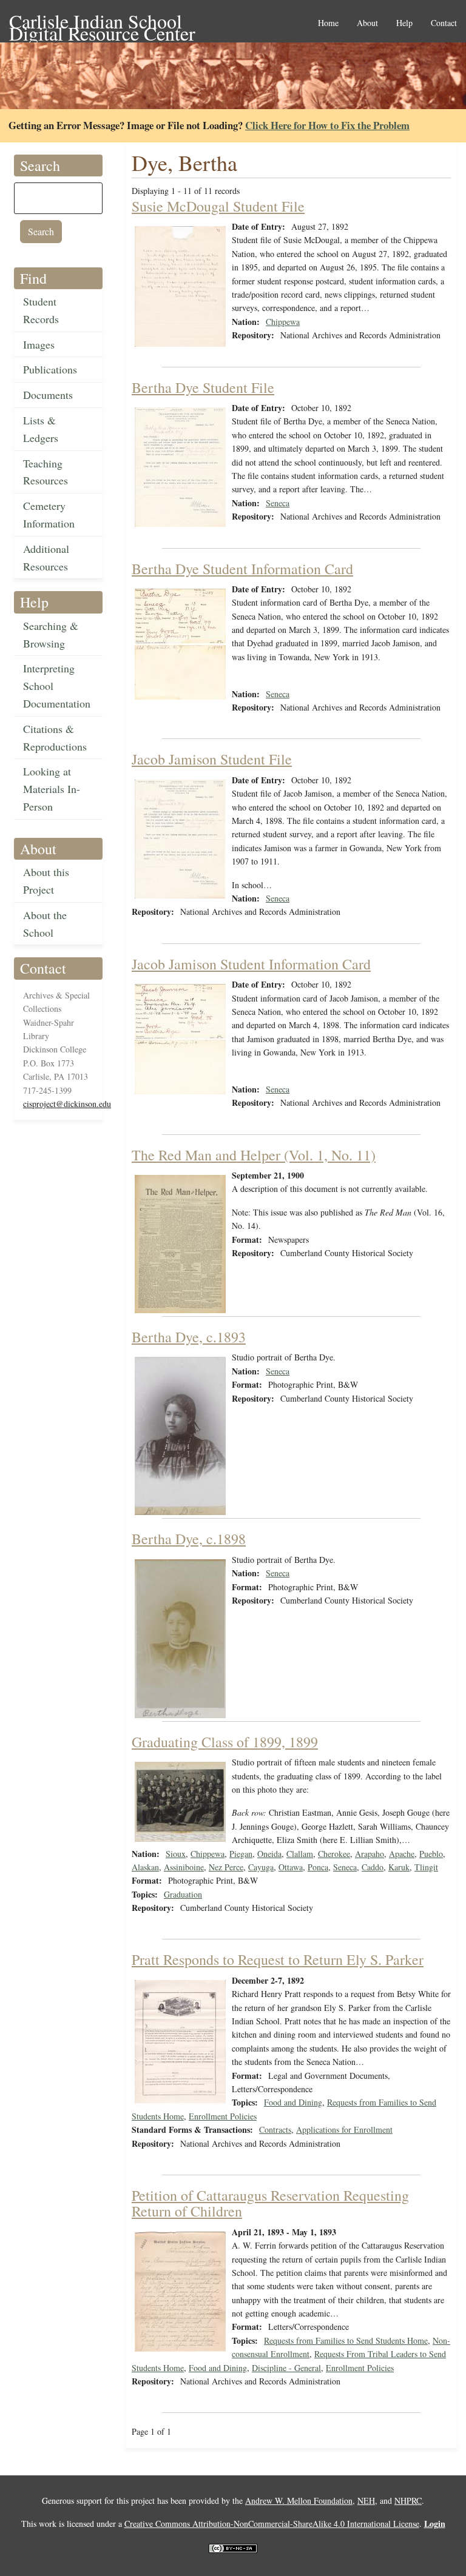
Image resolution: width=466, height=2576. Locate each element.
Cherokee (334, 1854)
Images (39, 344)
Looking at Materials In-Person (52, 789)
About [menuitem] (367, 23)
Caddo (373, 1867)
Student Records (41, 310)
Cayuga (261, 1867)
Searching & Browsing (51, 634)
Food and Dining (293, 2102)
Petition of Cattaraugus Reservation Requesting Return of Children (270, 2203)
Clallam (300, 1854)
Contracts (275, 2129)
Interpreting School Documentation (57, 686)
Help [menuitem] (404, 23)
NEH (366, 2501)
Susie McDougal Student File (218, 206)
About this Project (46, 881)
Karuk (399, 1867)
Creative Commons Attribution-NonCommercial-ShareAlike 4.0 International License (272, 2524)
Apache (402, 1854)
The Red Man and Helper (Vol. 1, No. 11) (254, 1155)
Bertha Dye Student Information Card (242, 569)
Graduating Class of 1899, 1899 (225, 1742)
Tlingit (426, 1867)
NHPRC (408, 2501)
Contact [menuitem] (444, 23)
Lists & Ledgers (41, 429)
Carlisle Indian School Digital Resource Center (102, 22)
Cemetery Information (49, 514)
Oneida (269, 1854)
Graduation (183, 1894)
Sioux (176, 1854)
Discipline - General (286, 2368)
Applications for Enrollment (344, 2129)
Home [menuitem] (328, 23)
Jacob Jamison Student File (212, 759)
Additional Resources (46, 557)
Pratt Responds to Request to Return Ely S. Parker (278, 1959)
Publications (50, 369)
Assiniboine (184, 1867)
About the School (45, 924)
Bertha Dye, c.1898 (189, 1539)
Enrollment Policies (223, 2116)
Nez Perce (226, 1867)
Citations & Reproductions (55, 738)
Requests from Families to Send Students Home (346, 2340)
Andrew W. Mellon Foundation (299, 2501)
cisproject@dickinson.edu (67, 1104)
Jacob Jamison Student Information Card (251, 964)
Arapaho (370, 1854)
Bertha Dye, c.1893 (189, 1337)
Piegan (241, 1854)
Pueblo (431, 1854)
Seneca (278, 503)
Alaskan (145, 1867)
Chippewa (283, 322)
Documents (48, 395)
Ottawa (291, 1867)
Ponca (318, 1867)
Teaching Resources (46, 472)
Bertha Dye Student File (203, 387)
